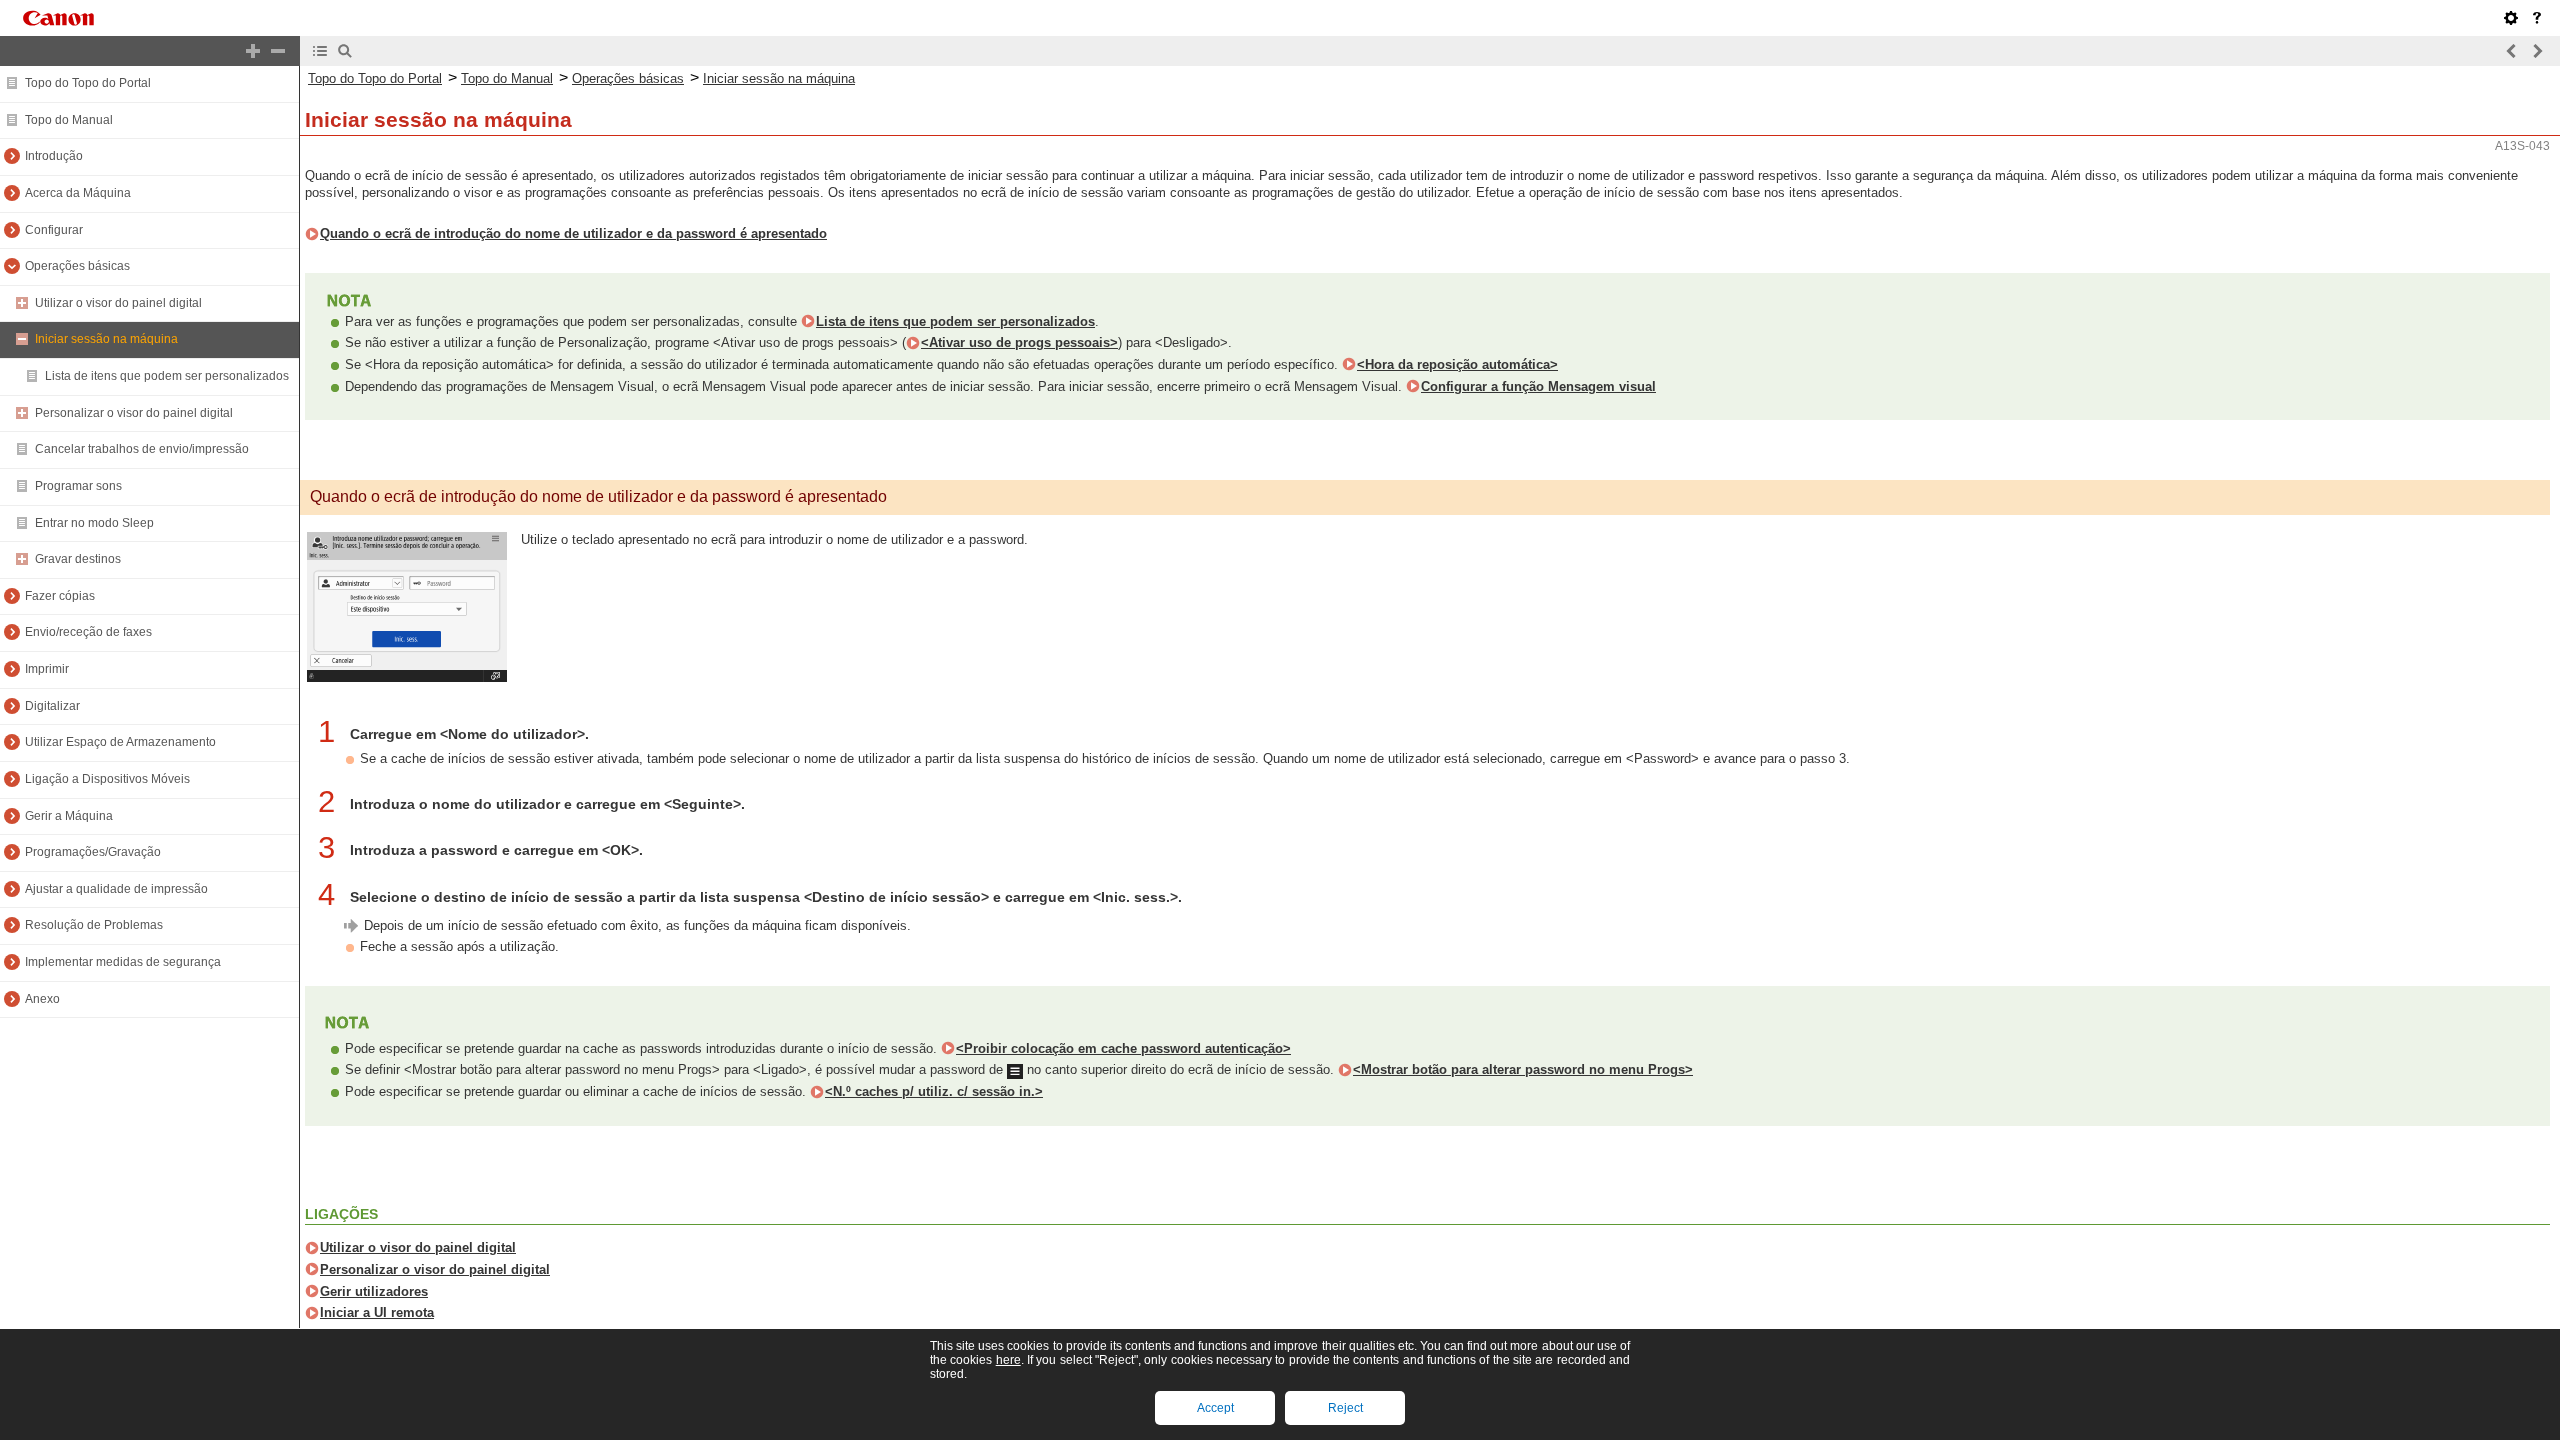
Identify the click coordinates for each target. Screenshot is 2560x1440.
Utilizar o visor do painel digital (118, 303)
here (1008, 1360)
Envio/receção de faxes (88, 632)
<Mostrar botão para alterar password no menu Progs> (1523, 1069)
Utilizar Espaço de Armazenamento (120, 742)
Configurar (54, 230)
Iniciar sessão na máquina (106, 339)
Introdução (54, 156)
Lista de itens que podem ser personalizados (167, 376)
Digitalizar (52, 706)
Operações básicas (77, 266)
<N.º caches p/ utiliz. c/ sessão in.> (934, 1091)
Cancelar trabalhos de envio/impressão (142, 449)
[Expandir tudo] (253, 51)
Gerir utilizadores (374, 1291)
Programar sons (78, 486)
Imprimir (47, 669)
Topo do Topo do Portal (88, 83)
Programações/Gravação (93, 852)
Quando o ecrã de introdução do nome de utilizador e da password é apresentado (573, 233)
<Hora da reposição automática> (1457, 364)
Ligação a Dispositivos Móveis (107, 779)
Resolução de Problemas (94, 925)
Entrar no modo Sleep (94, 523)
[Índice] (320, 51)
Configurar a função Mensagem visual (1538, 386)
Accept (1215, 1408)
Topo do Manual (69, 120)
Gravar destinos (78, 559)
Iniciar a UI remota (377, 1312)
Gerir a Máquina (69, 816)
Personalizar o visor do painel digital (134, 413)
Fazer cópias (60, 596)
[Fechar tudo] (278, 51)
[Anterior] (2512, 51)
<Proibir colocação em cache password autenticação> (1123, 1048)
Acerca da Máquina (78, 193)
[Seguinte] (2537, 51)
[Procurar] (345, 51)
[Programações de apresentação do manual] (2511, 18)
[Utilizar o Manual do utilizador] (2537, 18)
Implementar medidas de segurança (123, 962)
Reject (1345, 1408)
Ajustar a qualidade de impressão (116, 889)
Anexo (42, 999)
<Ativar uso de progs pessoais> (1019, 342)
